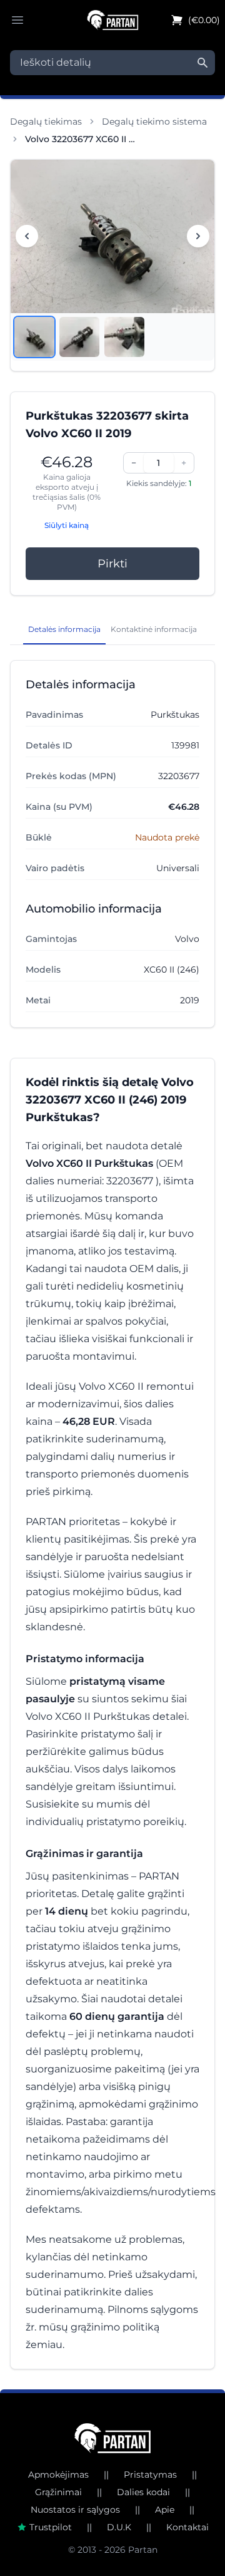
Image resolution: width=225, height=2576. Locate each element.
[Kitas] (198, 236)
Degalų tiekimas (46, 122)
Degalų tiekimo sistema (154, 122)
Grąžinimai (58, 2492)
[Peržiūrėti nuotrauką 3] (124, 337)
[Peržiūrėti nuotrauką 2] (79, 337)
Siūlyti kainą (67, 525)
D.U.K (119, 2527)
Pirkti (112, 564)
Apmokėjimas (58, 2475)
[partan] (113, 2438)
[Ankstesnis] (27, 236)
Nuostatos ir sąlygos (75, 2510)
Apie (165, 2510)
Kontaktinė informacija (154, 629)
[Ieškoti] (202, 63)
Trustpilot (51, 2527)
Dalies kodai (143, 2492)
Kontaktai (187, 2527)
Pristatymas (150, 2475)
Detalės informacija (64, 629)
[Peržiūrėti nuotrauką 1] (34, 337)
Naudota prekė (167, 837)
